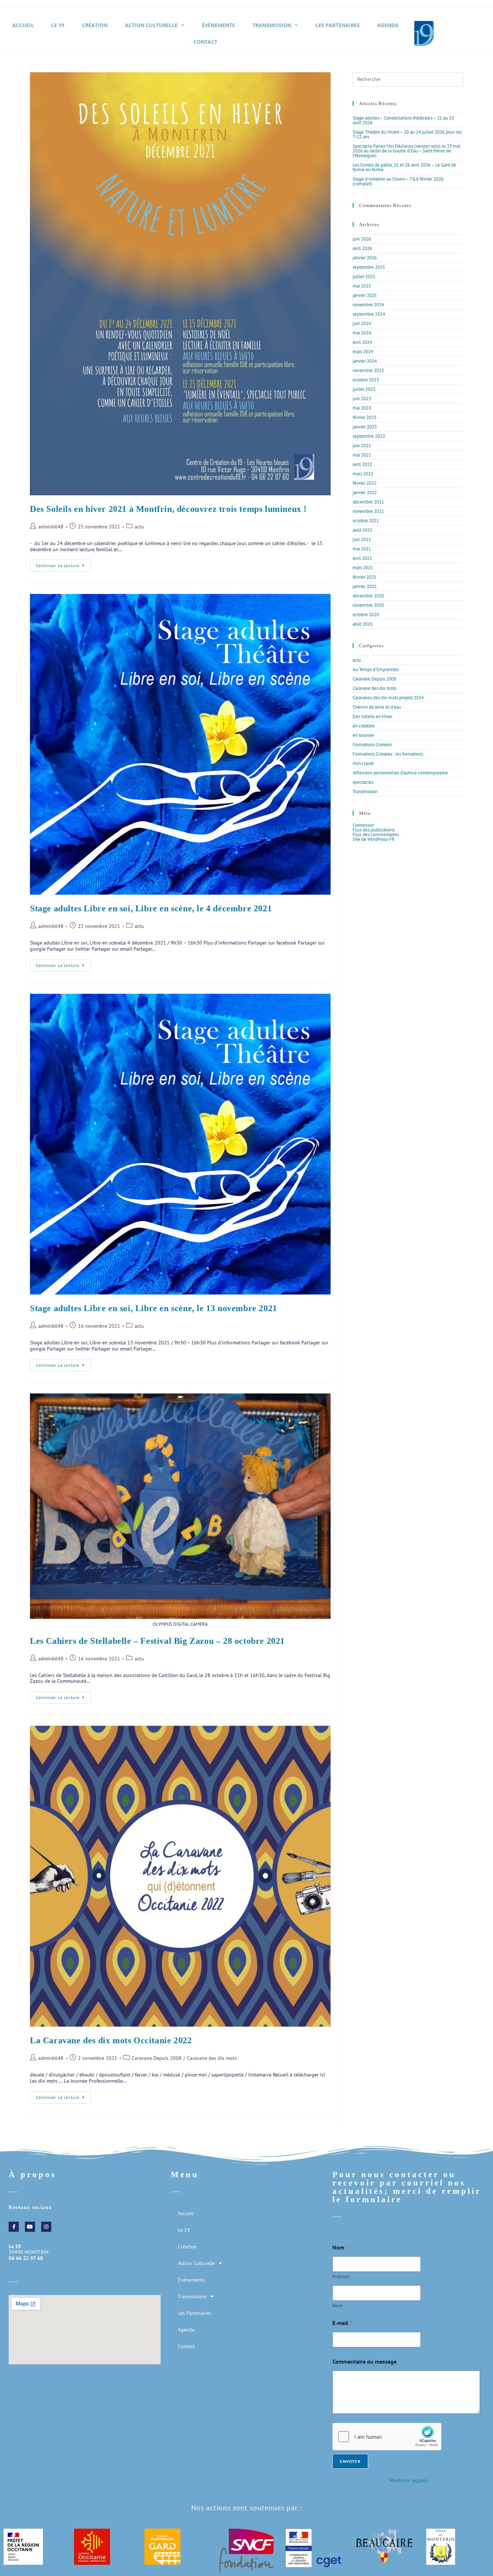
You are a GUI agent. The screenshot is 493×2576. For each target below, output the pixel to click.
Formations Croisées (372, 745)
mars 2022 (363, 474)
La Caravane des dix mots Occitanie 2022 (111, 2040)
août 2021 (363, 530)
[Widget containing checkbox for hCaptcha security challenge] (387, 2437)
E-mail (342, 2323)
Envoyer (350, 2461)
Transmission (272, 25)
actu (139, 527)
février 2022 (365, 483)
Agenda (388, 25)
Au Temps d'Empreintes (376, 669)
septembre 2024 (369, 314)
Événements (218, 25)
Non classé (363, 763)
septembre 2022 (369, 436)
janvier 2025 (365, 295)
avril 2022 (362, 464)
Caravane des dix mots (212, 2058)
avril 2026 (362, 248)
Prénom (341, 2277)
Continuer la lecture (64, 564)
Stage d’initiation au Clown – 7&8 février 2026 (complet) (398, 181)
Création (95, 25)
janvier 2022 (365, 492)
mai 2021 (362, 549)
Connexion (363, 825)
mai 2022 (362, 455)
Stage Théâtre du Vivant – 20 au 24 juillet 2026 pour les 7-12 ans (407, 134)
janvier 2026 (365, 258)
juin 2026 (362, 239)
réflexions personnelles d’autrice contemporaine (400, 773)
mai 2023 (362, 408)
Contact (205, 42)
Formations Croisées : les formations (388, 754)
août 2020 (363, 624)
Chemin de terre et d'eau (377, 707)
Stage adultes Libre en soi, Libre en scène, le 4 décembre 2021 (151, 908)
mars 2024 (363, 352)
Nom (337, 2306)
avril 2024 (362, 342)
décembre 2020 (368, 596)
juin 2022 (362, 446)
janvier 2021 (365, 586)
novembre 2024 (368, 305)
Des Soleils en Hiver (372, 716)
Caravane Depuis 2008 (157, 2058)
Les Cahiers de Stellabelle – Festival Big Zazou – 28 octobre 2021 (157, 1641)
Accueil (23, 25)
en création (364, 726)
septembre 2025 (369, 267)
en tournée (363, 735)
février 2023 (365, 417)
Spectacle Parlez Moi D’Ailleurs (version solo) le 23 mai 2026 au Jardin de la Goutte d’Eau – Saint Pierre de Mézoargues (406, 151)
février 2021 (365, 577)
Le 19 (58, 25)
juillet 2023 (364, 389)
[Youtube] (30, 2227)
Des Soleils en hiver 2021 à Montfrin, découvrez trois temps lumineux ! (168, 509)
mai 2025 (362, 286)
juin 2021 (362, 539)
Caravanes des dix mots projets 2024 (388, 698)
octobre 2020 (366, 615)
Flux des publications (374, 830)
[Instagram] (46, 2227)
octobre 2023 (366, 380)
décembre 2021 (368, 502)
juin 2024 (362, 323)
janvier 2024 (365, 361)
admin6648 (51, 527)
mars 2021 (363, 568)
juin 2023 (362, 399)
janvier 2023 (365, 427)
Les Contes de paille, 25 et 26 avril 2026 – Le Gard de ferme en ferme (404, 167)
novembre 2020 (368, 605)
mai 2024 (362, 333)
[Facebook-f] (14, 2227)
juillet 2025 (364, 276)
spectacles (363, 782)
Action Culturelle (151, 25)
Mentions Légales (409, 2480)
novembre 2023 (368, 370)
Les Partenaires (338, 25)
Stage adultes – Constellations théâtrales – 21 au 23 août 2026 (403, 120)
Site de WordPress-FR (374, 839)
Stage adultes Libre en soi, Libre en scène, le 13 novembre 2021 (154, 1308)
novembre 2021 (368, 511)
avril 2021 (362, 558)
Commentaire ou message (365, 2362)
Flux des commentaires (376, 835)
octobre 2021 (366, 521)
